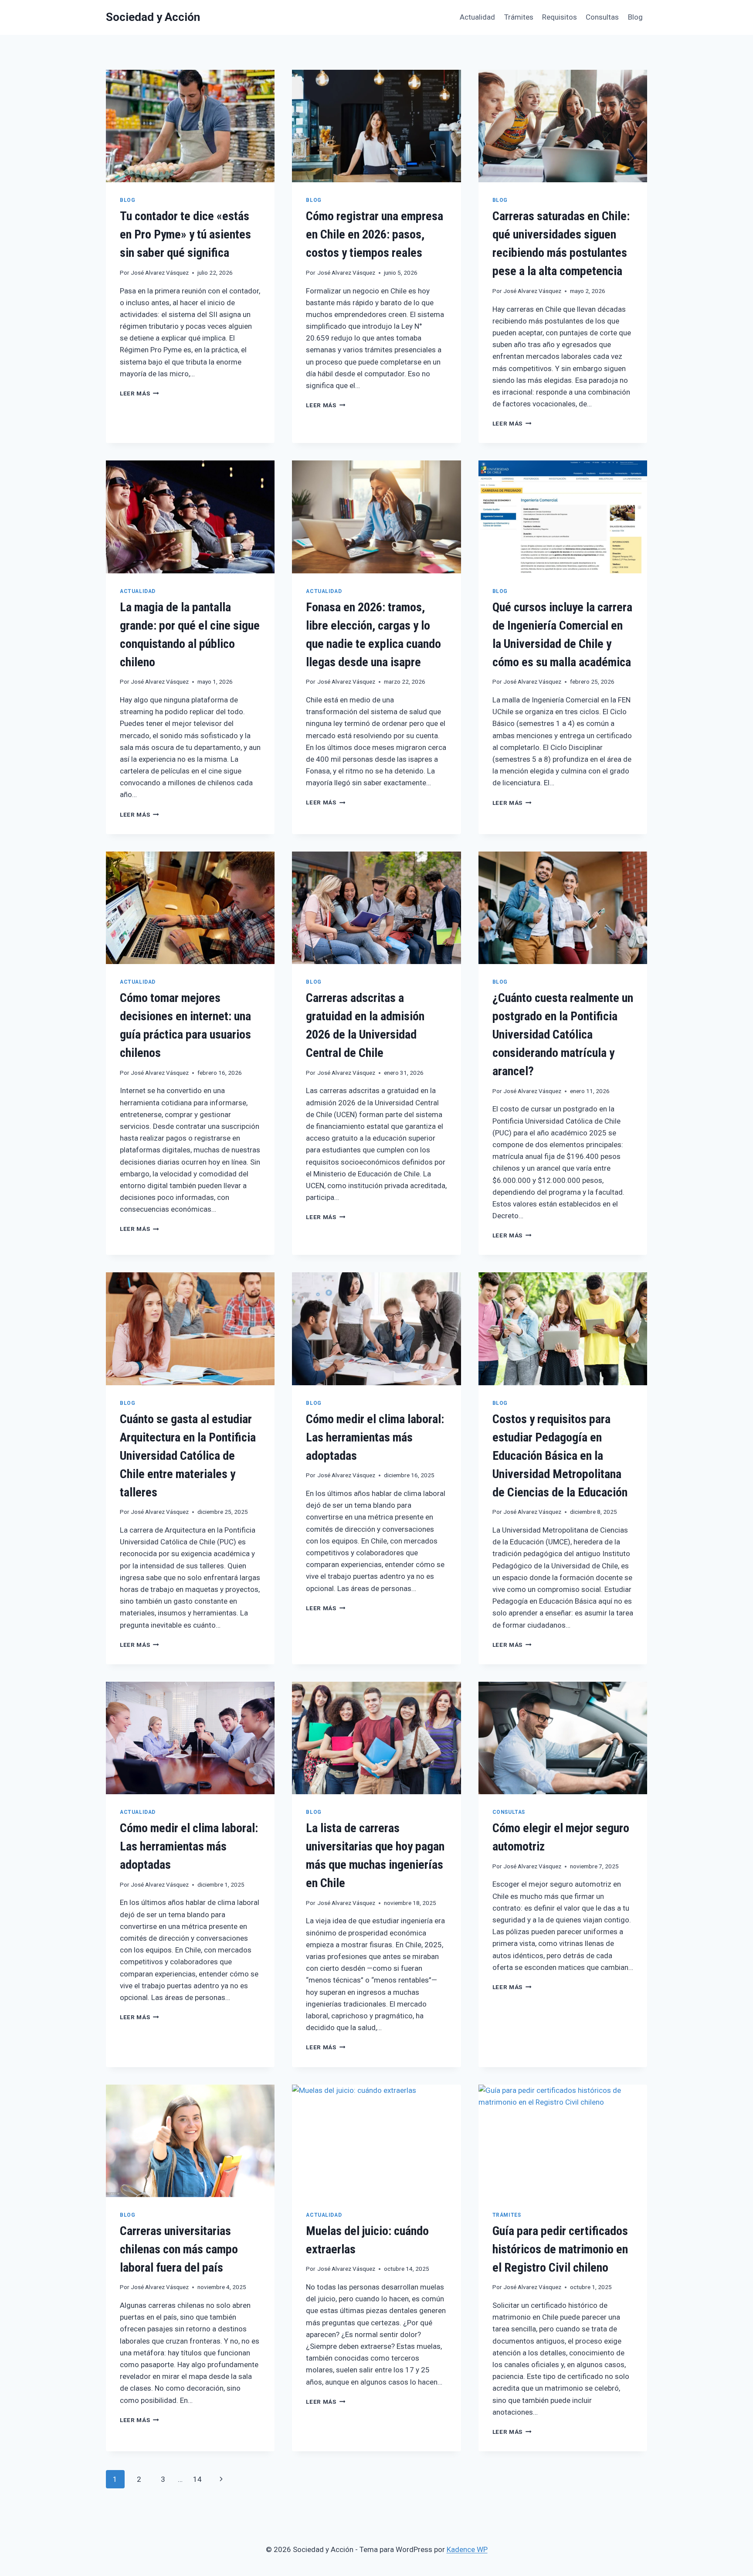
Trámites (519, 17)
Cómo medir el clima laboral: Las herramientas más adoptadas (375, 1437)
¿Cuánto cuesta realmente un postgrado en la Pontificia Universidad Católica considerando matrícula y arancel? (563, 1034)
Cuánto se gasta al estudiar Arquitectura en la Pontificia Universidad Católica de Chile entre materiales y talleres (188, 1456)
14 (197, 2479)
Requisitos (560, 17)
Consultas (602, 17)
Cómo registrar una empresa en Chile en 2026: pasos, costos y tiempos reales (375, 234)
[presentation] (190, 126)
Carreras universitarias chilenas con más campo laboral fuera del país (179, 2249)
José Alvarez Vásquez (160, 273)
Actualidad (477, 17)
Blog (635, 17)
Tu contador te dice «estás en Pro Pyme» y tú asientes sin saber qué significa (185, 234)
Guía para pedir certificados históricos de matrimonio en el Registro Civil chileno (560, 2249)
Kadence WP (467, 2549)
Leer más (139, 393)
